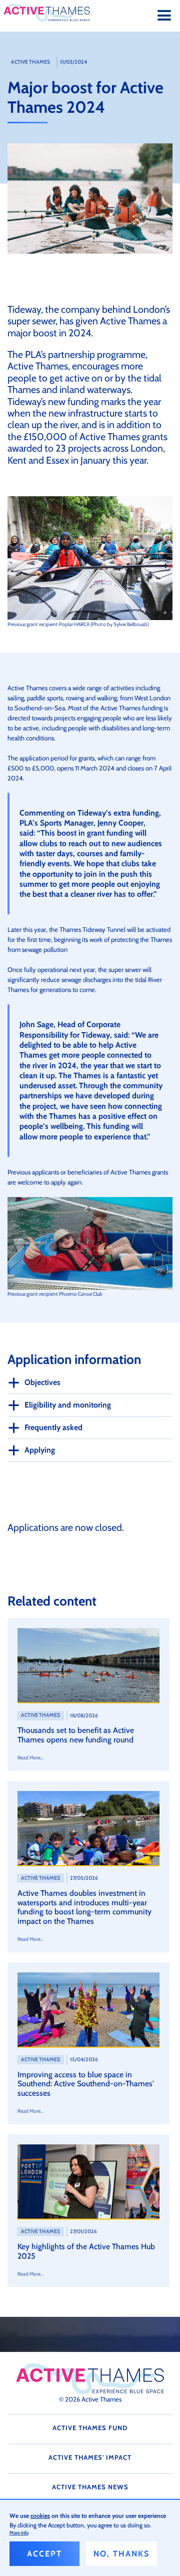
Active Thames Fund (90, 2428)
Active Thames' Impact (90, 2457)
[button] (164, 16)
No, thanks (121, 2554)
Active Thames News (90, 2487)
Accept (44, 2554)
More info (19, 2533)
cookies (40, 2516)
